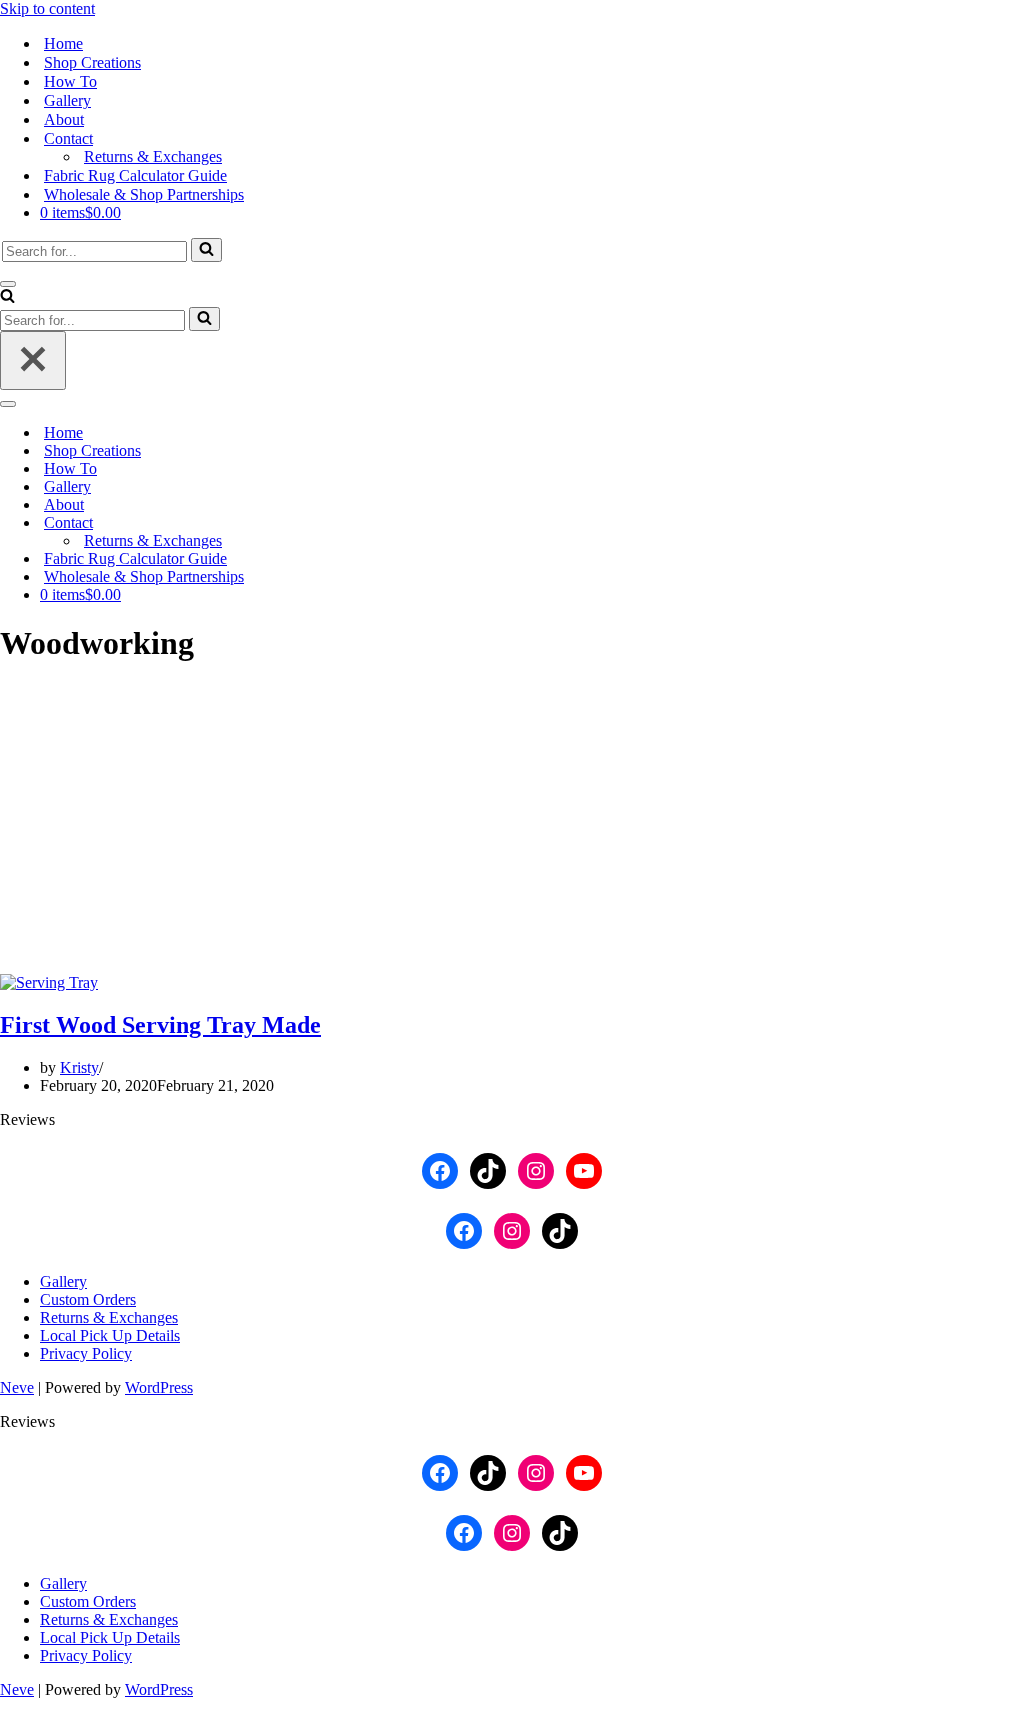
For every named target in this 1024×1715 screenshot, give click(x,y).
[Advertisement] (512, 824)
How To (70, 81)
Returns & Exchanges (153, 156)
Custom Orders (88, 1299)
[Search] (206, 250)
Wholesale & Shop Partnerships (144, 194)
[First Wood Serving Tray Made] (49, 982)
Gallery (67, 100)
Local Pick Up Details (110, 1335)
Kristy (79, 1067)
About (64, 119)
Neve (17, 1387)
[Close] (33, 360)
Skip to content (47, 8)
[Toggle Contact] (350, 523)
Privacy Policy (86, 1353)
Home (63, 43)
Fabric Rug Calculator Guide (135, 175)
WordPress (159, 1387)
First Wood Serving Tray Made (160, 1025)
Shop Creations (92, 62)
